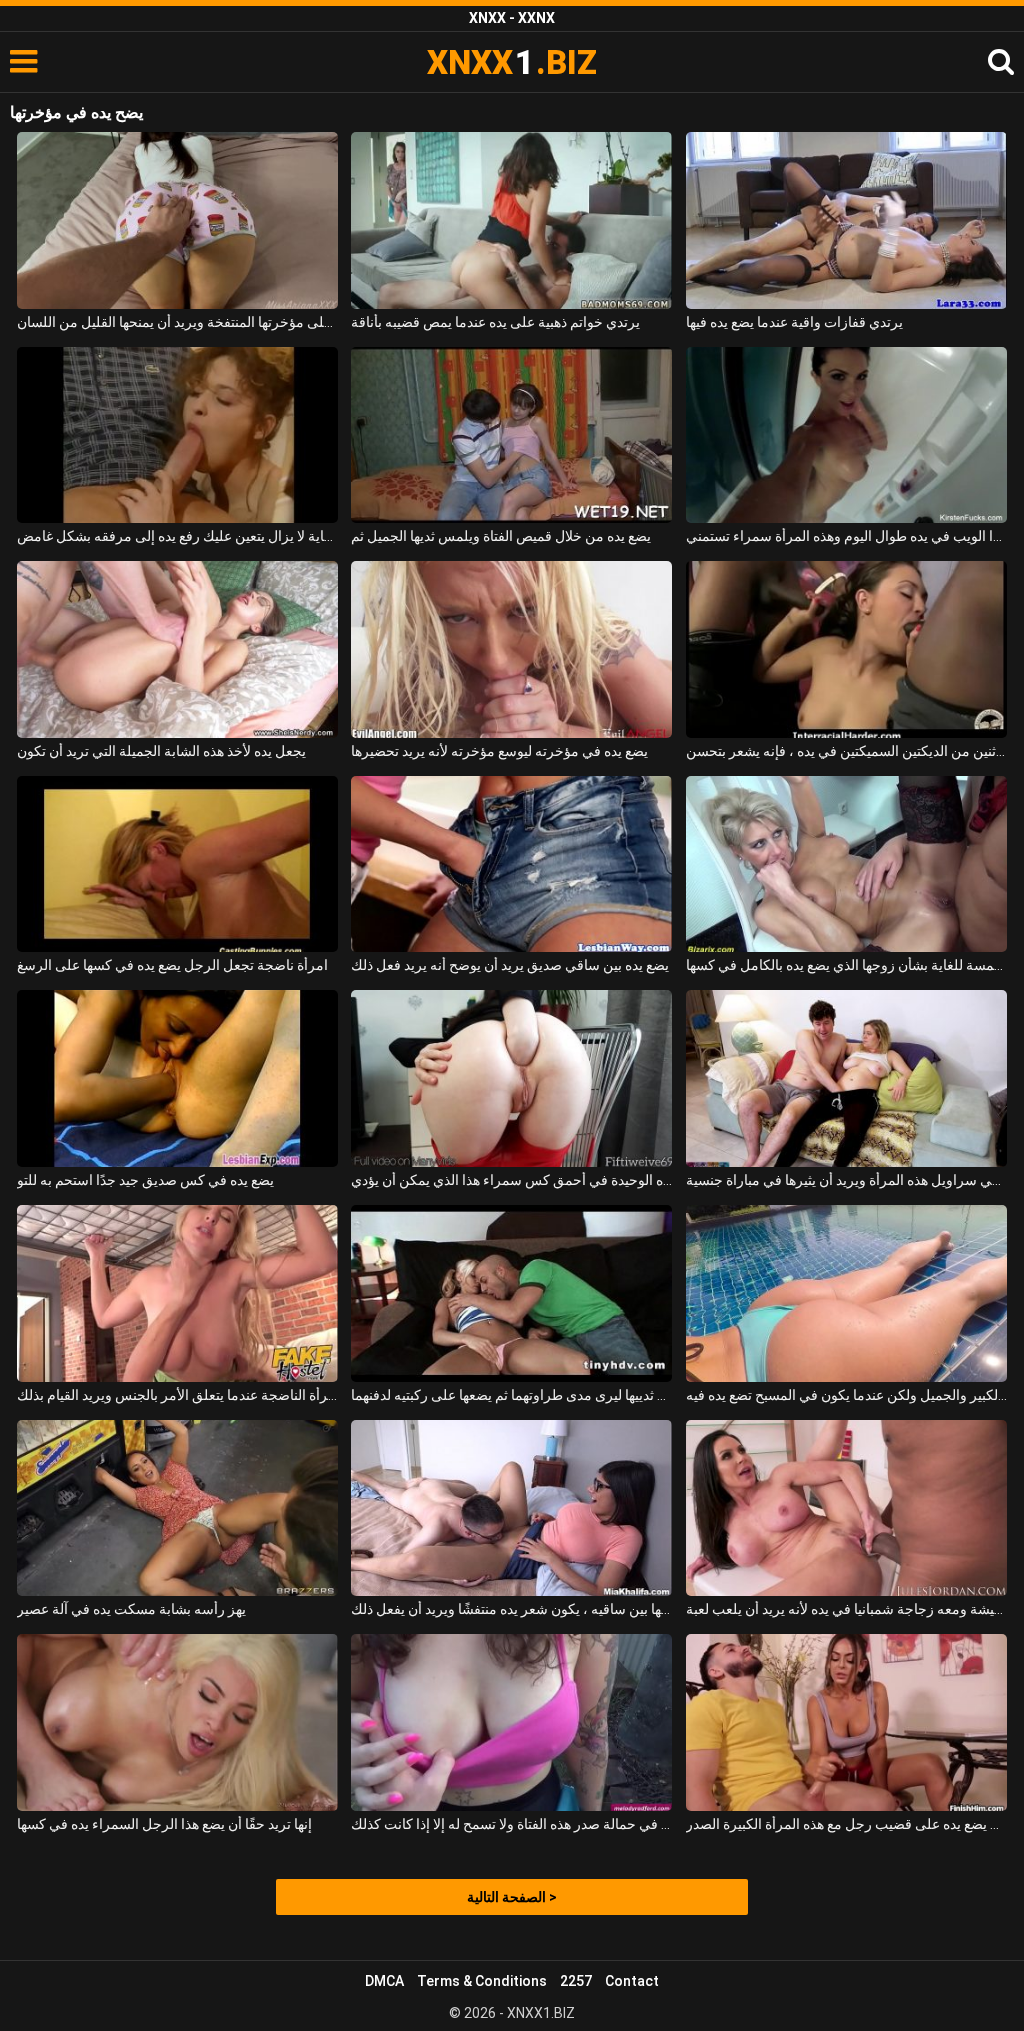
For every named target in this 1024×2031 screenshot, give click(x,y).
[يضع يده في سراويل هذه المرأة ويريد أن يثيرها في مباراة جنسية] (846, 1078)
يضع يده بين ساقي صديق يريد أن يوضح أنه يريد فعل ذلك (510, 965)
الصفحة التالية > (512, 1897)
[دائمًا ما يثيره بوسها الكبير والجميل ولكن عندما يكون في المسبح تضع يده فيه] (846, 1293)
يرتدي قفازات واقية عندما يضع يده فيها (794, 322)
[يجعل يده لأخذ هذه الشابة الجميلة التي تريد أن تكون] (177, 649)
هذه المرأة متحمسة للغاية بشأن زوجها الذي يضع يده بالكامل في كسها (846, 965)
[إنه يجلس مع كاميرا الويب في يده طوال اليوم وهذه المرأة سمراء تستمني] (846, 435)
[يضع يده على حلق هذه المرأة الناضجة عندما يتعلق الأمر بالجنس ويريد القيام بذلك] (177, 1293)
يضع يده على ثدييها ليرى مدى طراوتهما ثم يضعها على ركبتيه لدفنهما (511, 1395)
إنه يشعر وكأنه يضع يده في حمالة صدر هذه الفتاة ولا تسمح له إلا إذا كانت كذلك (511, 1824)
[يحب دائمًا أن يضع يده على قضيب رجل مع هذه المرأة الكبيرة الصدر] (846, 1722)
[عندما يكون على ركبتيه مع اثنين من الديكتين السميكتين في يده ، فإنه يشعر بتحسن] (846, 649)
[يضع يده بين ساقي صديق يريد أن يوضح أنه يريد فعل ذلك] (511, 864)
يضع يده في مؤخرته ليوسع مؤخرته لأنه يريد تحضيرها (499, 751)
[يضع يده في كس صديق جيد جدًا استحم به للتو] (177, 1078)
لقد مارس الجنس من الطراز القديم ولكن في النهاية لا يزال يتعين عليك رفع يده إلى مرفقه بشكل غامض (177, 536)
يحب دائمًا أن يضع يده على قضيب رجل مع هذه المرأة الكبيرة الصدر (846, 1824)
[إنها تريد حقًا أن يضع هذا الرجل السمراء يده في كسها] (177, 1722)
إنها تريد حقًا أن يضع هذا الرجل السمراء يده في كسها (164, 1824)
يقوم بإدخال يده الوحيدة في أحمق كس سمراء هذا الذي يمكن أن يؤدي (511, 1180)
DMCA (384, 1981)
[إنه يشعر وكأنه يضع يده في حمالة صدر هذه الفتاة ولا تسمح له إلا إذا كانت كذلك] (511, 1722)
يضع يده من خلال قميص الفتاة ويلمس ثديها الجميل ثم (501, 536)
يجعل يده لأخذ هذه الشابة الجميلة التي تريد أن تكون (161, 751)
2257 (576, 1981)
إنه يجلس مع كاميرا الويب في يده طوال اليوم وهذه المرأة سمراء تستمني (846, 536)
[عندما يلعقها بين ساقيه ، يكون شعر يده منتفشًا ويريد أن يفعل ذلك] (511, 1508)
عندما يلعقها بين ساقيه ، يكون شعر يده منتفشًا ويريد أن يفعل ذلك (511, 1609)
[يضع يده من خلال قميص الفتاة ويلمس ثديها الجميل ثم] (511, 435)
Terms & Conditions (482, 1981)
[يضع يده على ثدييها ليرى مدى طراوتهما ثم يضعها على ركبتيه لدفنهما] (511, 1293)
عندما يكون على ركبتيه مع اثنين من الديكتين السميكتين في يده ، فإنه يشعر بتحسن (846, 751)
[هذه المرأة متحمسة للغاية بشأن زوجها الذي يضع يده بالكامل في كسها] (846, 864)
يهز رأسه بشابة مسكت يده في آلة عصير (131, 1609)
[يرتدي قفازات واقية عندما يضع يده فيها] (846, 220)
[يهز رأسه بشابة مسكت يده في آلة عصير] (177, 1508)
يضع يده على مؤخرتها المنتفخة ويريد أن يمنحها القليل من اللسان (177, 322)
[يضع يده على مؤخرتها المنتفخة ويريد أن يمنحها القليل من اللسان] (177, 220)
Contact (632, 1981)
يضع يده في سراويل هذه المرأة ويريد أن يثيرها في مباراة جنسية (846, 1180)
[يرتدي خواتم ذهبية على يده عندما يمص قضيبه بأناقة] (511, 220)
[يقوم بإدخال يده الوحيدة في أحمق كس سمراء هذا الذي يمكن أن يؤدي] (511, 1078)
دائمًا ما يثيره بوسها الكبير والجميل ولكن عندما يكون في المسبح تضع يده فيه (846, 1395)
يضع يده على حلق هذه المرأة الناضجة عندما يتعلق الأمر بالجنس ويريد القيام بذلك (177, 1395)
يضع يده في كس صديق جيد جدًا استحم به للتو (145, 1180)
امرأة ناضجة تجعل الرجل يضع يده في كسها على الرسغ (172, 965)
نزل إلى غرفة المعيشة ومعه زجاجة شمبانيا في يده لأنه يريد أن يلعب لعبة (846, 1609)
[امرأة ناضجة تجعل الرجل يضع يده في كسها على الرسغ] (177, 864)
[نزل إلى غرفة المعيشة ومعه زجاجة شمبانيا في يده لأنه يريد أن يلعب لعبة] (846, 1508)
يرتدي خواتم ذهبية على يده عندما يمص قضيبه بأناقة (495, 322)
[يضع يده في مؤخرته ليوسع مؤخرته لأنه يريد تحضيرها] (511, 649)
